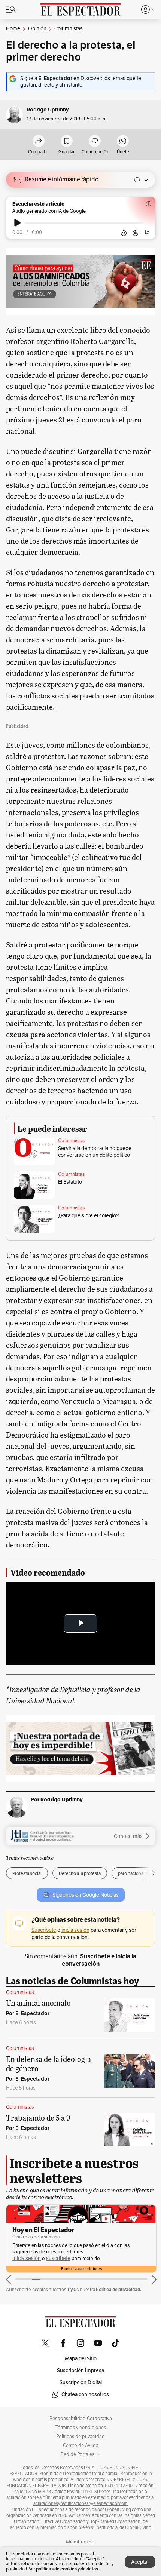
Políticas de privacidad (80, 2437)
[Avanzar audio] (135, 233)
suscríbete (58, 2258)
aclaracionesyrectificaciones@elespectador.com (80, 2503)
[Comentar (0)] (95, 142)
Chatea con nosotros (85, 2394)
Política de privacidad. (119, 2289)
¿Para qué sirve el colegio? (88, 1216)
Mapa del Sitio (81, 2359)
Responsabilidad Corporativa (81, 2419)
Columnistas (71, 1141)
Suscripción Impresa (80, 2371)
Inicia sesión (27, 2258)
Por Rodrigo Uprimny (57, 1799)
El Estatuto (70, 1182)
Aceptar (140, 2562)
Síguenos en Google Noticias (86, 1895)
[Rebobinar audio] (124, 233)
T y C (72, 2289)
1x (147, 232)
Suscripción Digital (81, 2383)
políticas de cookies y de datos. (68, 2569)
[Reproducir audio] (17, 223)
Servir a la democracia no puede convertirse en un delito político (95, 1152)
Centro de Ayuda (81, 2446)
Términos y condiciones (81, 2428)
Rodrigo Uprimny (48, 110)
